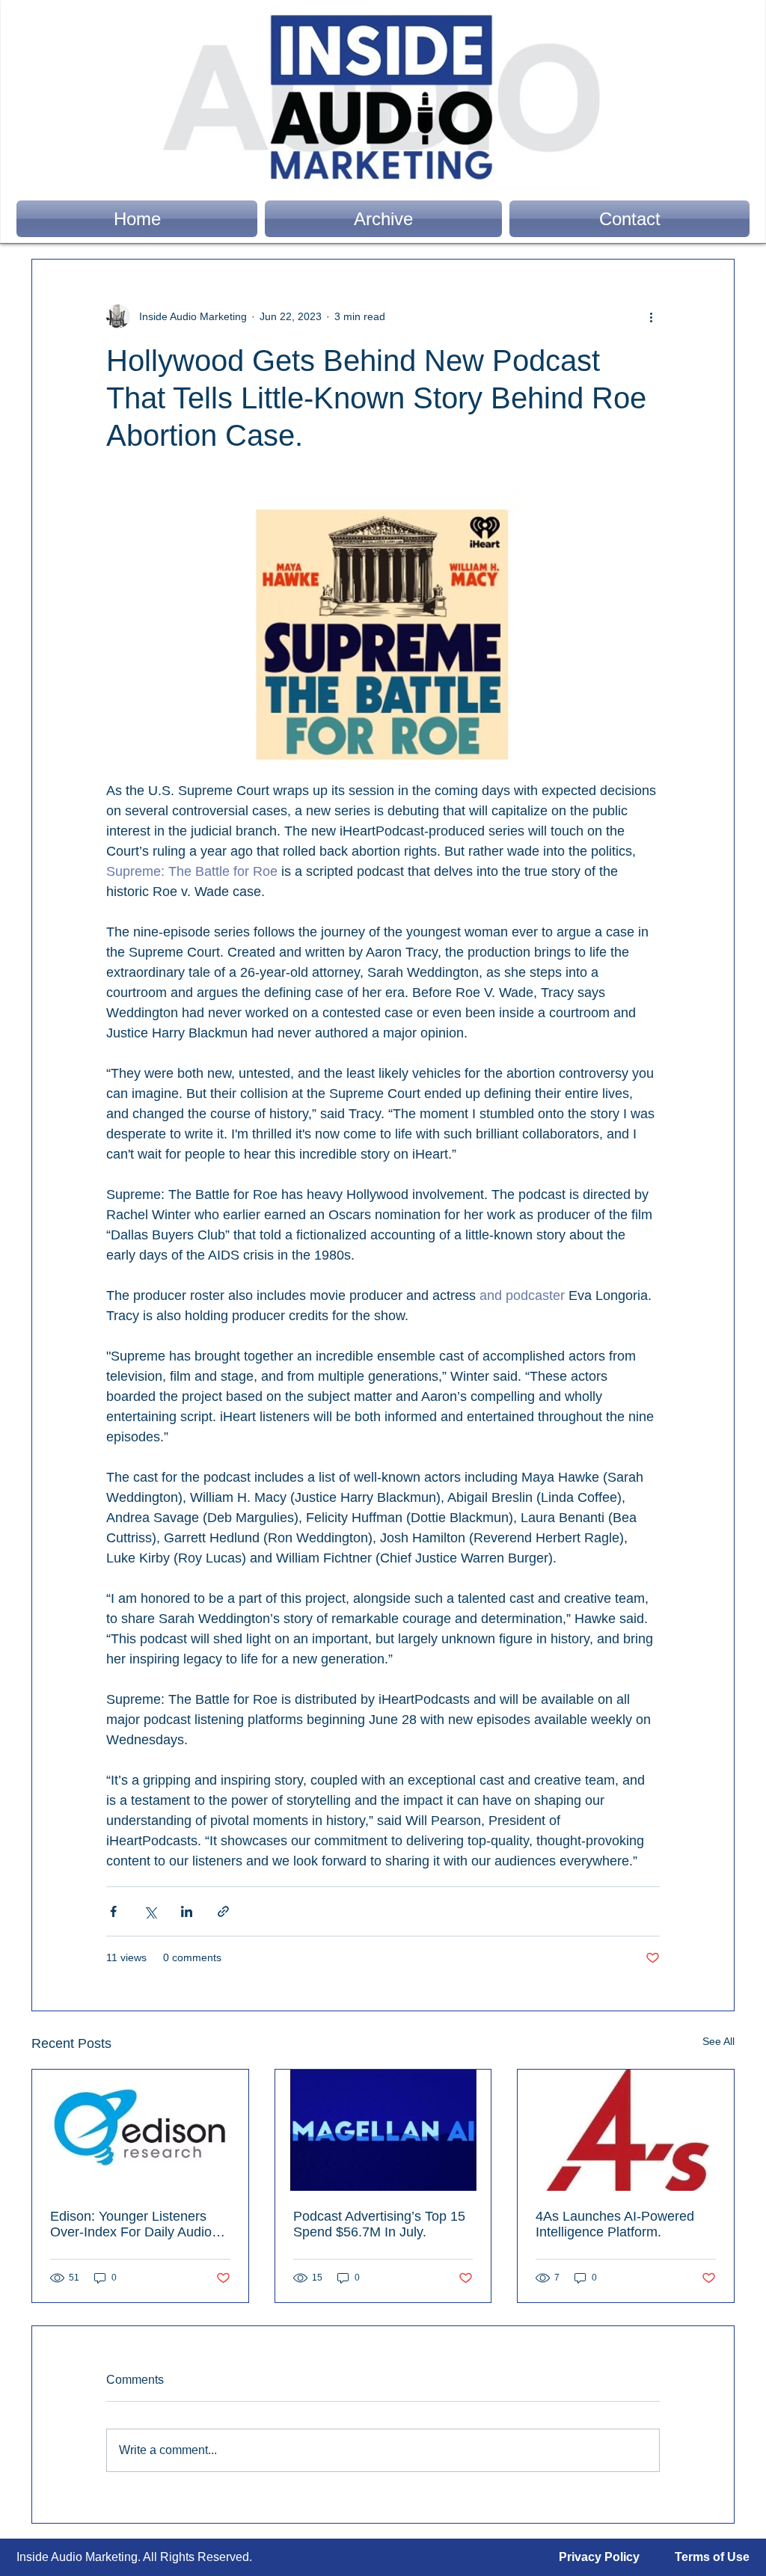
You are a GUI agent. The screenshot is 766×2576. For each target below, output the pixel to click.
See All (718, 2041)
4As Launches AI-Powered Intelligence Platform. (615, 2224)
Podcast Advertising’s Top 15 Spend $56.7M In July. (379, 2224)
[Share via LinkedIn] (187, 1911)
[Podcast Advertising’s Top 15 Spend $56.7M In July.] (383, 2130)
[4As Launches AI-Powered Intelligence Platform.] (626, 2130)
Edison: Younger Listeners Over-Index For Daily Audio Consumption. (131, 2224)
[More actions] (651, 316)
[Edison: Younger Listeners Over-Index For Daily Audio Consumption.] (140, 2130)
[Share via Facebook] (113, 1911)
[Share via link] (223, 1911)
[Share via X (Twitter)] (150, 1911)
